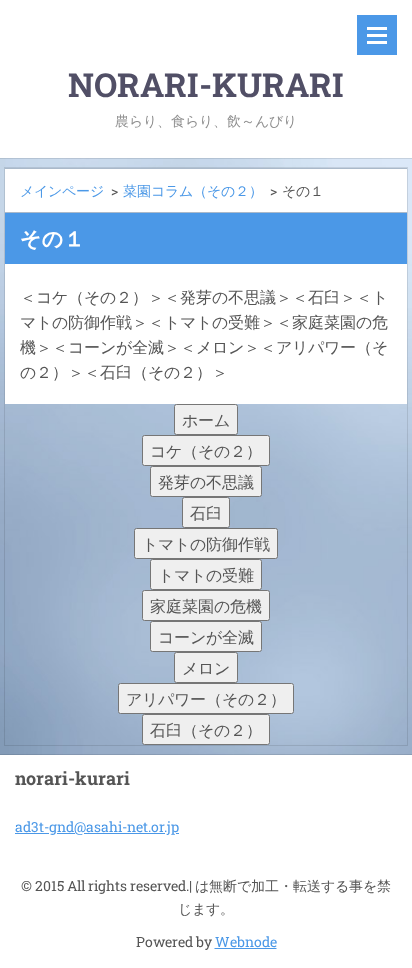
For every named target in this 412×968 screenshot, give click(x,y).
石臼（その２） (206, 729)
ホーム (206, 419)
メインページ (62, 190)
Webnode (246, 941)
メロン (206, 667)
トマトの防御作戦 (206, 543)
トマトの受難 (206, 574)
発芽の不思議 (206, 481)
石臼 (206, 512)
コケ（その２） (206, 450)
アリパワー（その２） (206, 698)
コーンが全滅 (206, 636)
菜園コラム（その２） (193, 190)
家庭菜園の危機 (206, 605)
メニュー (377, 35)
